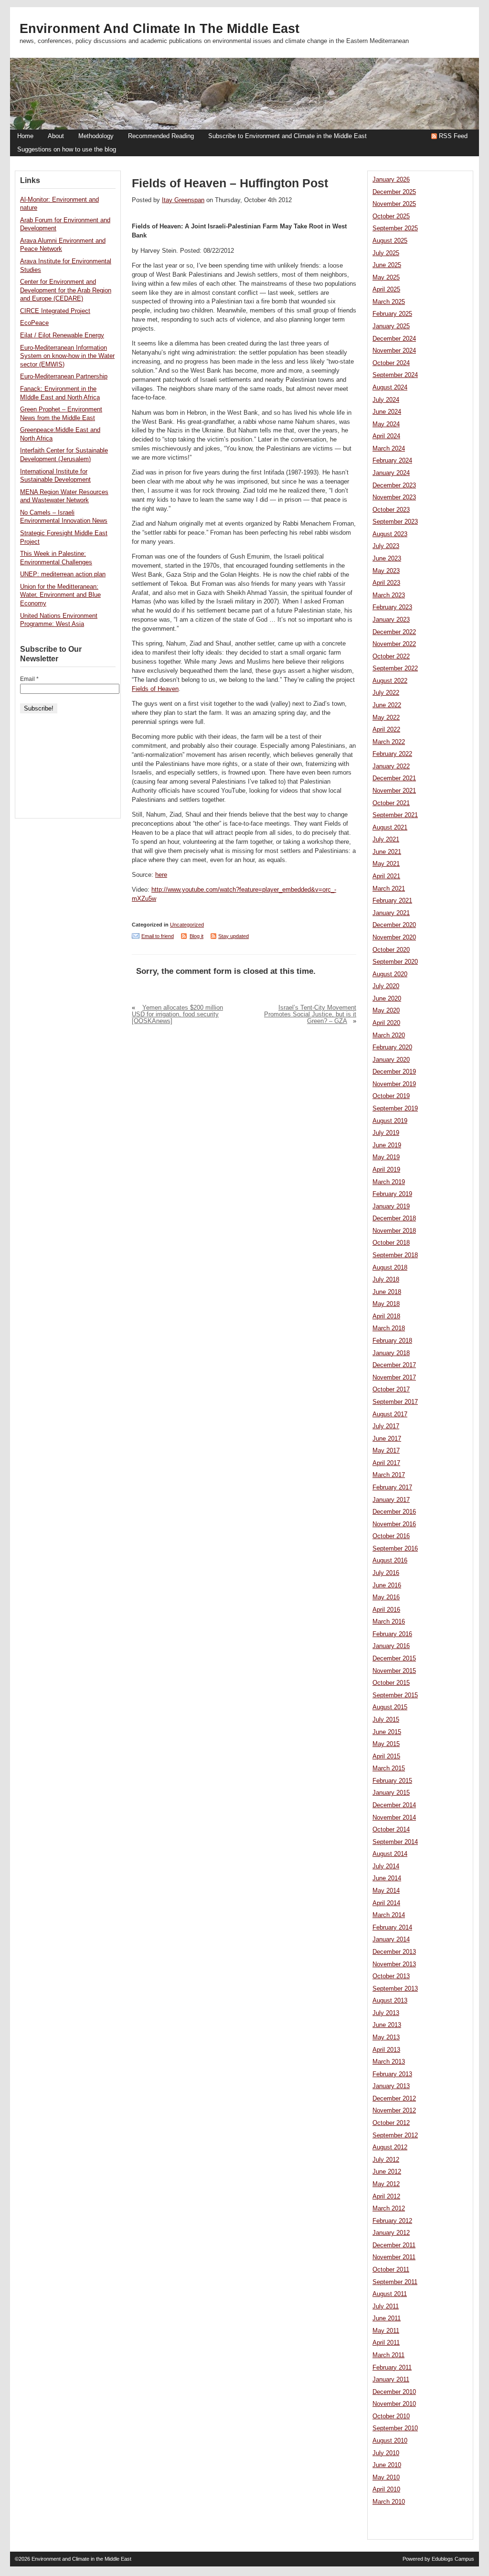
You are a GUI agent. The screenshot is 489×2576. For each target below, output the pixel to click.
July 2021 (386, 840)
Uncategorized (187, 925)
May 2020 (386, 1011)
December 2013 (394, 1952)
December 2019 (394, 1072)
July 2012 (386, 2160)
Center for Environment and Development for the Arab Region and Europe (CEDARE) (66, 290)
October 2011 (391, 2270)
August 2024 (390, 388)
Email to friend (158, 936)
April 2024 (386, 436)
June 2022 (387, 705)
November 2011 (394, 2257)
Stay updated (234, 936)
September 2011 (395, 2282)
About (56, 136)
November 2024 (394, 351)
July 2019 (386, 1133)
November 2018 (394, 1231)
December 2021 (394, 778)
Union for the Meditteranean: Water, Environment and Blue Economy (60, 595)
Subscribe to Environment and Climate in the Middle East (287, 136)
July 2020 (386, 986)
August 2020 (390, 974)
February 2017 (392, 1487)
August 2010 (390, 2441)
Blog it (197, 936)
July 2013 (386, 2013)
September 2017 (395, 1402)
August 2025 (390, 241)
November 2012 (394, 2111)
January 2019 (391, 1207)
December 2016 (394, 1512)
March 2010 (389, 2502)
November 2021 (394, 791)
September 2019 (395, 1109)
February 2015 (392, 1781)
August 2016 (390, 1561)
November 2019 (394, 1084)
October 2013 (391, 1976)
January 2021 (391, 913)
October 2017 (391, 1390)
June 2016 (387, 1585)
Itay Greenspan (183, 200)
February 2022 (392, 754)
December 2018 (394, 1218)
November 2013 (394, 1964)
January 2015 (391, 1793)
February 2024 (392, 461)
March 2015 (389, 1768)
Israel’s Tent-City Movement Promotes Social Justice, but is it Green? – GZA (310, 1014)
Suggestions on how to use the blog (67, 150)
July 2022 (386, 693)
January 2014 (391, 1940)
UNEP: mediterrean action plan (63, 574)
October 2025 (391, 216)
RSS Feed (453, 136)
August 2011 (390, 2294)
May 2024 (386, 424)
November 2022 (394, 644)
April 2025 (386, 290)
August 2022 (390, 681)
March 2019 (389, 1182)
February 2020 (392, 1047)
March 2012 (389, 2209)
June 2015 (387, 1732)
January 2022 (391, 766)
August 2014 (390, 1854)
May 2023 (386, 571)
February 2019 (392, 1194)
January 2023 (391, 620)
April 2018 (386, 1316)
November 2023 (394, 497)
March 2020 (389, 1035)
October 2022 (391, 657)
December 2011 (394, 2245)
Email (29, 679)
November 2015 (394, 1671)
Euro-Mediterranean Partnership (64, 377)
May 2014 (386, 1891)
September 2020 (395, 962)
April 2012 (386, 2197)
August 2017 (390, 1414)
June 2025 (387, 265)
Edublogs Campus (453, 2559)
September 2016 (395, 1549)
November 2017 (394, 1378)
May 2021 (386, 864)
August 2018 (390, 1268)
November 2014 (394, 1818)
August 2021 (390, 828)
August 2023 (390, 534)
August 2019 (390, 1121)
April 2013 (386, 2050)
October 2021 (391, 803)
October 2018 (391, 1243)
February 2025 (392, 314)
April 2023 (386, 583)
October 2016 (391, 1536)
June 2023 (387, 559)
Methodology (96, 136)
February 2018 (392, 1341)
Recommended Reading (161, 136)
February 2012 (392, 2221)
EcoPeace (34, 323)
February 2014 (392, 1928)
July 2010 (386, 2453)
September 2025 (395, 228)
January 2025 (391, 326)
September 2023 (395, 522)
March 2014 (389, 1915)
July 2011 (386, 2307)
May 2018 (386, 1304)
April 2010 (386, 2490)
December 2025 (394, 192)
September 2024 (395, 375)
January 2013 (391, 2086)
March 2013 (389, 2062)
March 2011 (388, 2355)
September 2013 (395, 1989)
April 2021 (386, 876)
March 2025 (389, 302)
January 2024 (391, 473)
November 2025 (394, 204)
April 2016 (386, 1610)
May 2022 (386, 718)
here (161, 875)
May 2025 (386, 278)
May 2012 (386, 2184)
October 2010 (391, 2416)
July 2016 (386, 1573)
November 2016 (394, 1524)
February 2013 (392, 2074)
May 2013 (386, 2037)
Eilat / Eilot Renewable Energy (62, 335)
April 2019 (386, 1170)
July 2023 (386, 546)
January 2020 (391, 1060)
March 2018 (389, 1328)
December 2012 (394, 2099)
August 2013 (390, 2001)
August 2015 (390, 1707)
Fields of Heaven (155, 689)
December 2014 (394, 1805)
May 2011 (386, 2331)
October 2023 (391, 510)
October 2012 (391, 2123)
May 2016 (386, 1597)
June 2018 (387, 1292)
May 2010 (386, 2478)
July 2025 (386, 253)
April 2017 (386, 1463)
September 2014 (395, 1842)
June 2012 (387, 2172)
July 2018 (386, 1280)
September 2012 (395, 2135)
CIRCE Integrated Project (55, 311)
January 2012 (391, 2233)
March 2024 (389, 449)
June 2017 (387, 1439)
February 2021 (392, 901)
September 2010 (395, 2428)
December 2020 (394, 925)
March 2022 (389, 742)
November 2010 (394, 2404)
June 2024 (387, 412)
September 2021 (395, 815)
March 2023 (389, 595)
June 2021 (387, 852)
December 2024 (394, 339)
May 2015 (386, 1744)
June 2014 (387, 1878)
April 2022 (386, 730)
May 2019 (386, 1157)
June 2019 (387, 1145)
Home (25, 136)
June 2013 (387, 2025)
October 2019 (391, 1096)
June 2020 (387, 999)
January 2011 (391, 2380)
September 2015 (395, 1695)
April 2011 (386, 2343)
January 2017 (391, 1500)
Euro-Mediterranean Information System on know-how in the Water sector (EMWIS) (67, 356)
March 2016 (389, 1622)
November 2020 (394, 938)
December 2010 (394, 2392)
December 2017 (394, 1365)
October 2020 (391, 950)
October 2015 (391, 1683)
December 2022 (394, 632)
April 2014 (386, 1903)
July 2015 (386, 1720)
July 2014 (386, 1866)
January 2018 (391, 1353)
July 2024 (386, 400)
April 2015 (386, 1757)
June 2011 (387, 2318)
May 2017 (386, 1451)
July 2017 (386, 1426)
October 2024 (391, 363)
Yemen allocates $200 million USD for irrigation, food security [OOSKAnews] (177, 1014)
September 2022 (395, 668)
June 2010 (387, 2465)
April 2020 (386, 1023)
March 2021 (389, 889)
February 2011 (392, 2368)
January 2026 (391, 180)
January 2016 (391, 1646)
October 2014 (391, 1830)
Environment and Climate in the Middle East (159, 29)
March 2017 (389, 1475)
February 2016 (392, 1634)
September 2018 (395, 1255)
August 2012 (390, 2147)
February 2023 (392, 607)
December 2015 (394, 1659)
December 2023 (394, 485)
